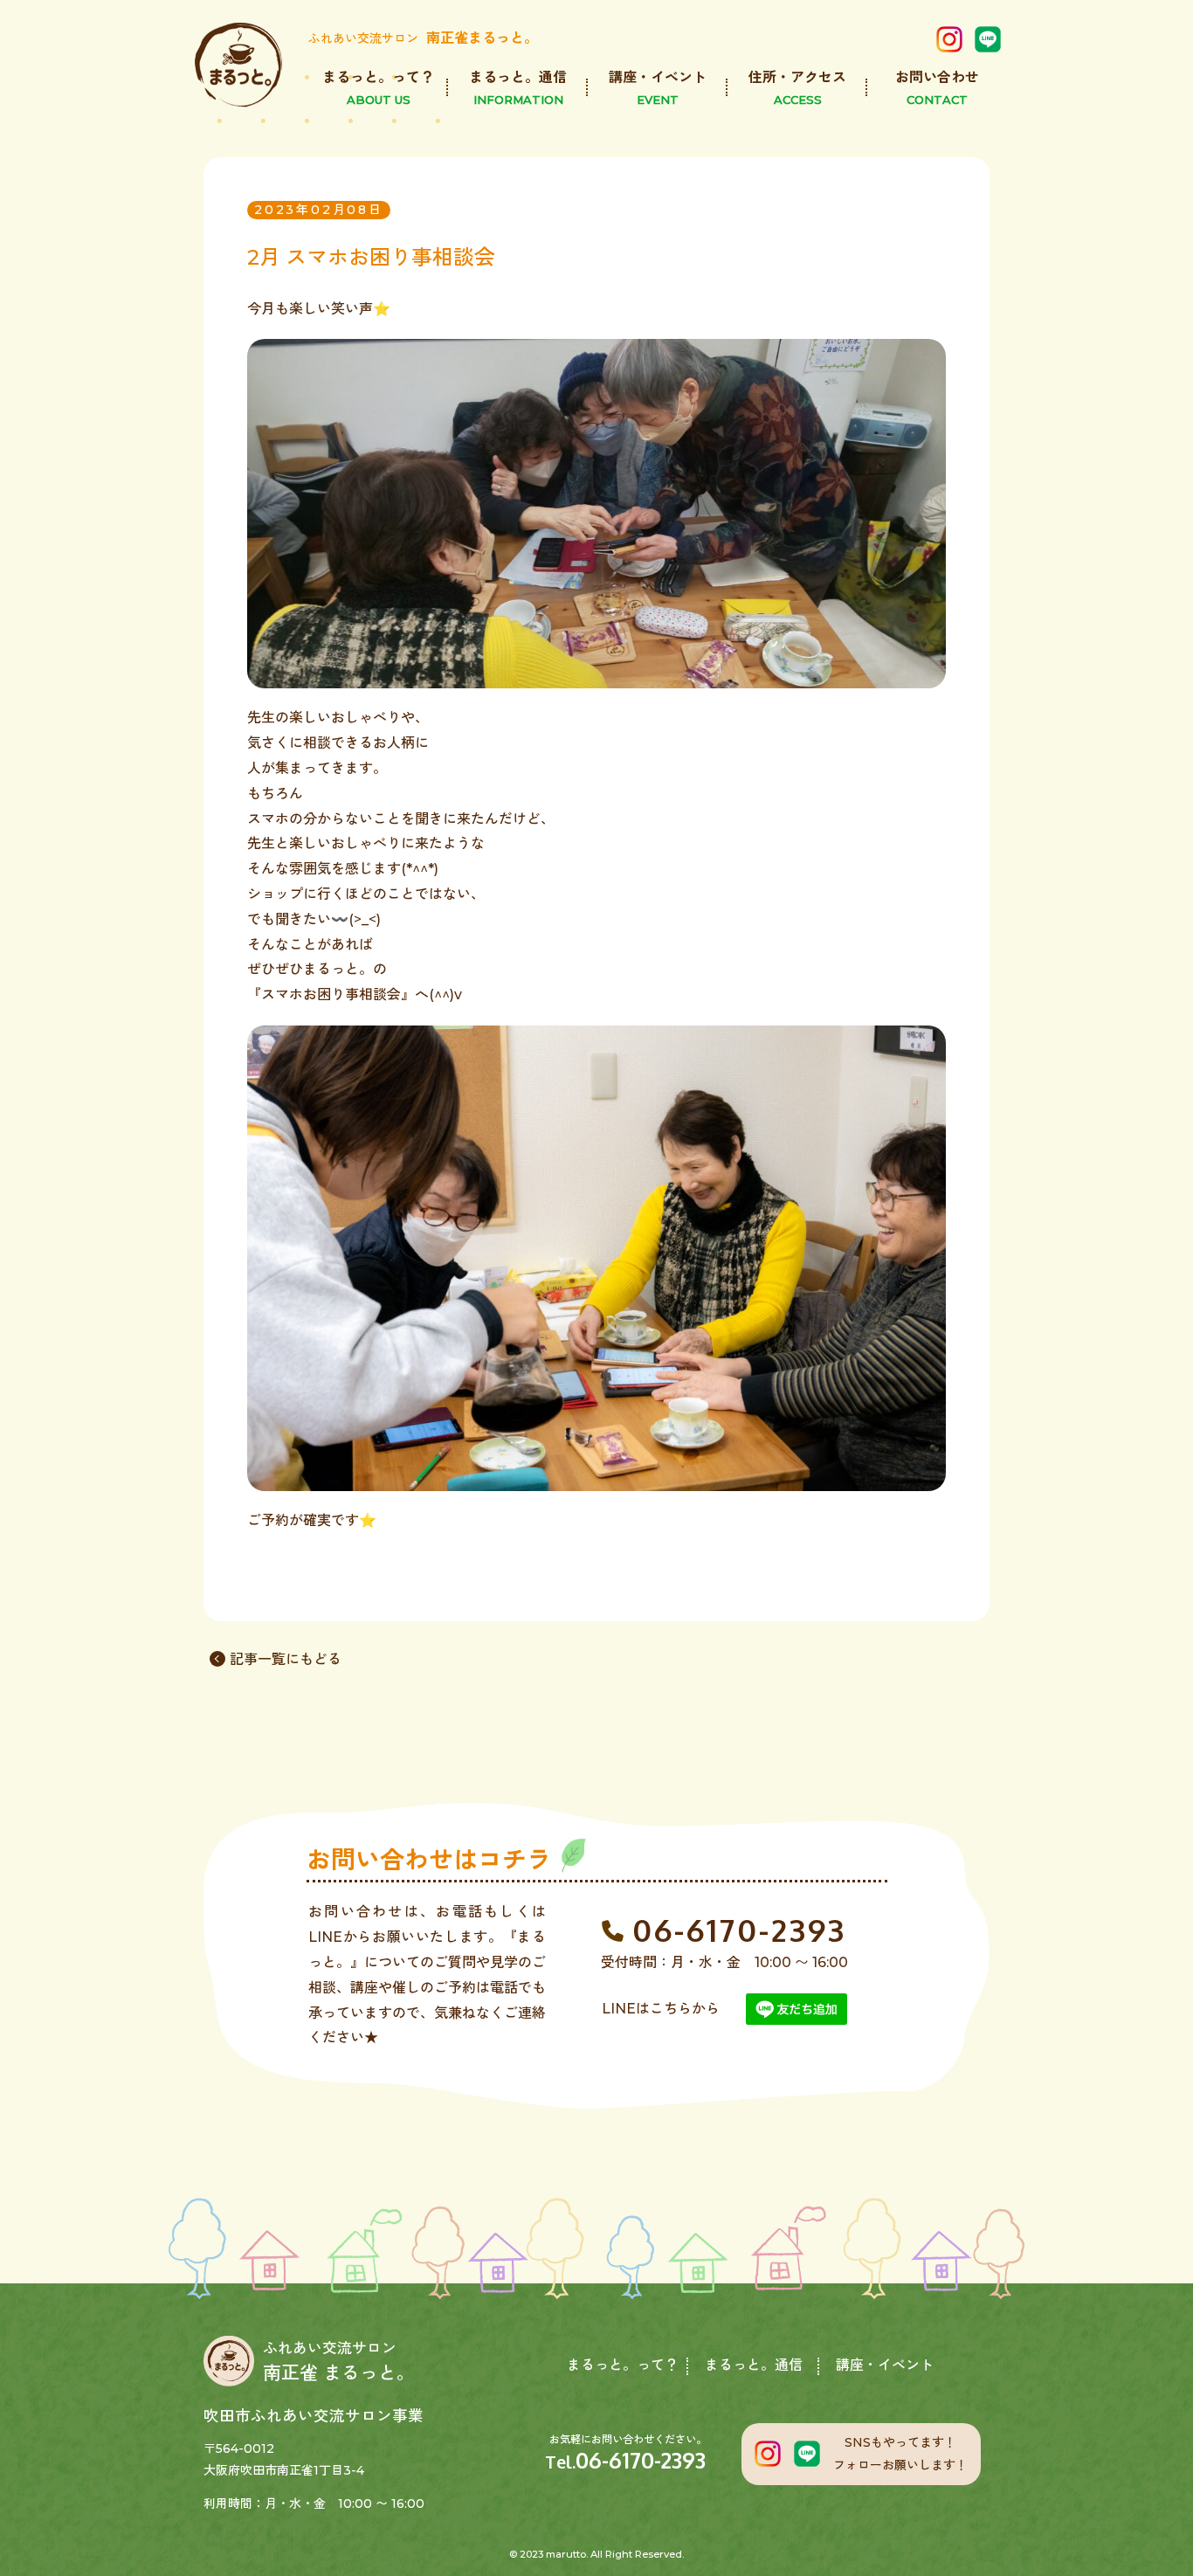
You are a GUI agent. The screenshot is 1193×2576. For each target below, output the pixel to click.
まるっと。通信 (754, 2365)
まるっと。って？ (623, 2365)
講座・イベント (885, 2365)
